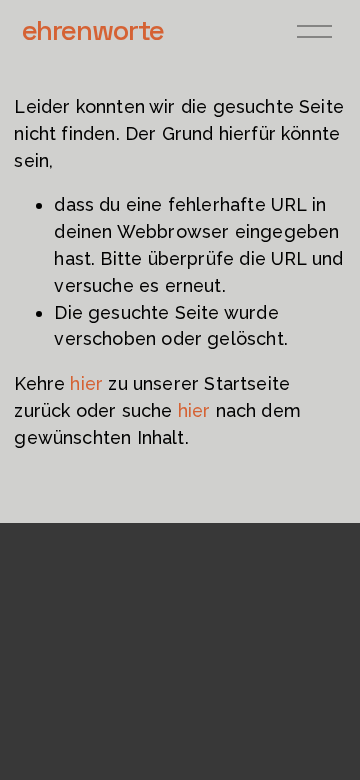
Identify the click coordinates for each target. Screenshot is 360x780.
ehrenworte (93, 30)
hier (86, 383)
